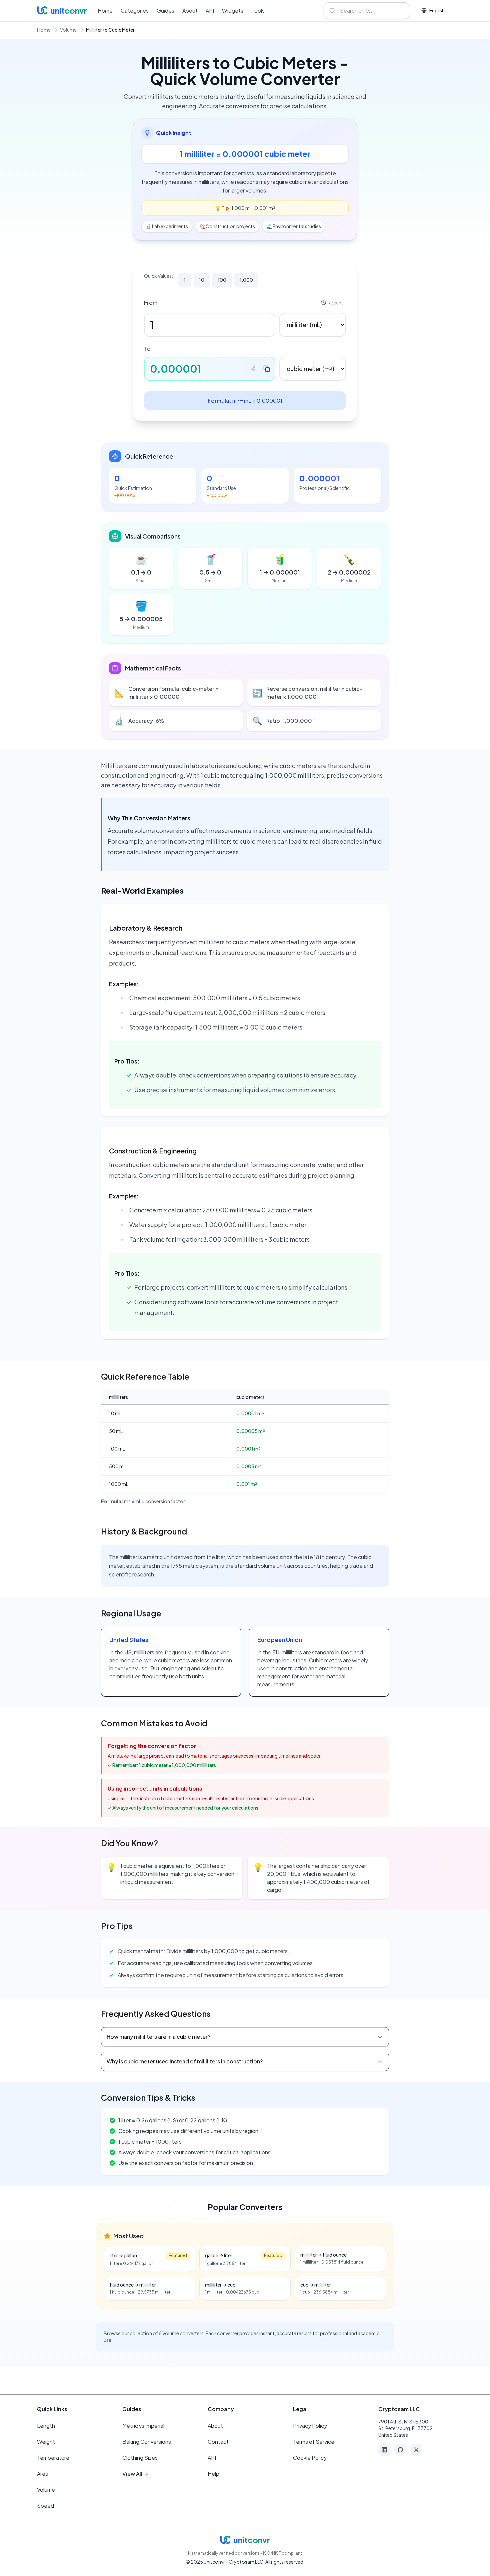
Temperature (53, 2458)
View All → (135, 2474)
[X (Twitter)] (416, 2450)
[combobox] (366, 11)
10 (202, 280)
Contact (218, 2442)
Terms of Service (314, 2442)
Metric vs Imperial (143, 2426)
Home (105, 10)
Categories (135, 10)
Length (46, 2426)
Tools (258, 10)
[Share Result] (253, 369)
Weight (46, 2442)
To (147, 349)
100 (222, 280)
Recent (335, 302)
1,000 (246, 280)
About (190, 10)
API (210, 10)
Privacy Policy (310, 2426)
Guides (165, 10)
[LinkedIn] (384, 2450)
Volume (68, 30)
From (151, 303)
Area (43, 2474)
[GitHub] (400, 2450)
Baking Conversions (147, 2442)
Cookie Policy (310, 2458)
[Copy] (267, 369)
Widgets (233, 10)
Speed (45, 2506)
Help (213, 2474)
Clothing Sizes (140, 2458)
